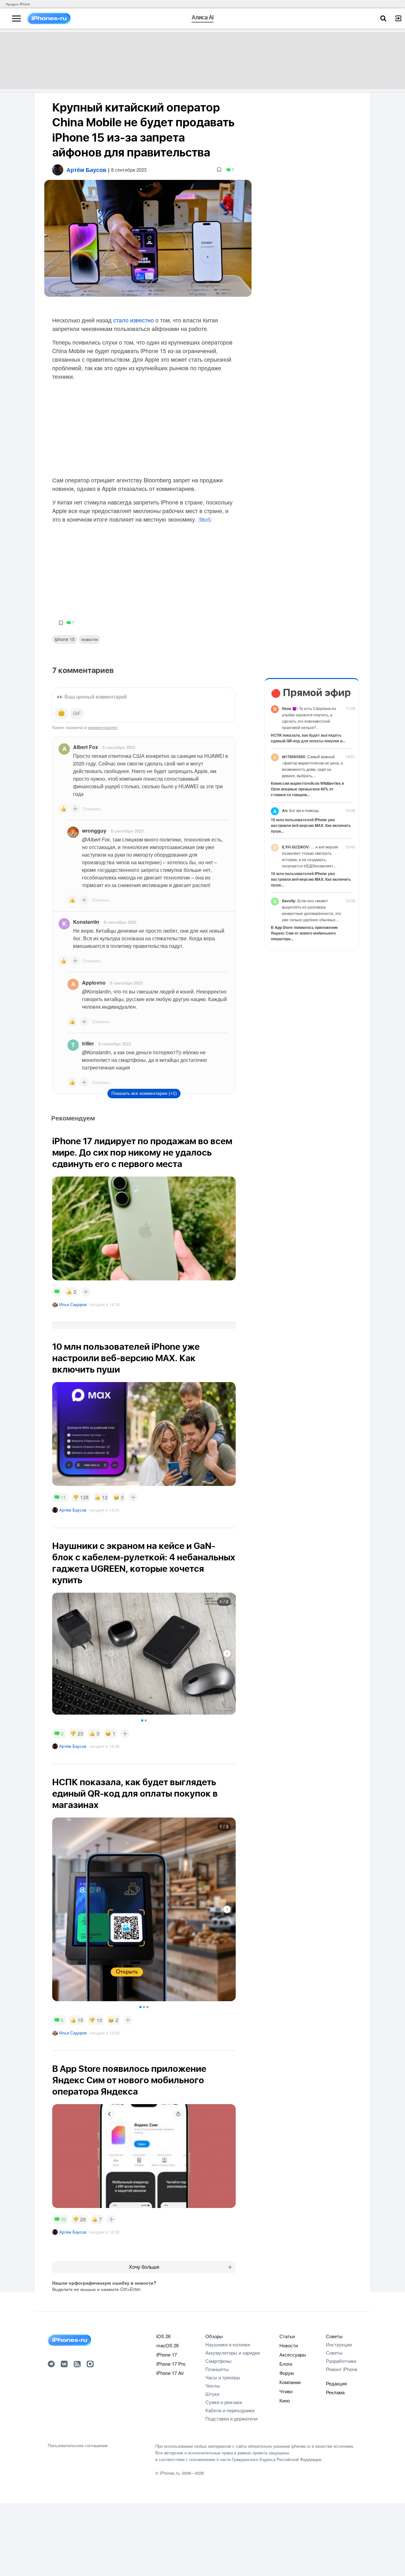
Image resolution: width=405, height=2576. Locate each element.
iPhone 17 (167, 2354)
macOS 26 (168, 2345)
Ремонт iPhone (342, 2369)
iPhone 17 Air (170, 2373)
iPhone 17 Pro (171, 2364)
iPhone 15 (65, 639)
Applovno (94, 983)
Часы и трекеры (223, 2377)
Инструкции (339, 2344)
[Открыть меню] (16, 19)
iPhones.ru (170, 2473)
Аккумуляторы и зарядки (233, 2353)
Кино (285, 2400)
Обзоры (214, 2336)
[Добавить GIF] (77, 714)
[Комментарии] (57, 1292)
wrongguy (94, 831)
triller (88, 1043)
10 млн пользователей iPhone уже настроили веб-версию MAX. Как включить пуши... (311, 825)
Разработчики (341, 2361)
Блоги (286, 2364)
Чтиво (286, 2391)
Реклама (335, 2392)
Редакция (336, 2383)
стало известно (134, 320)
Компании (290, 2382)
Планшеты (217, 2369)
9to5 (205, 520)
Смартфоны (218, 2361)
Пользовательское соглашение (78, 2446)
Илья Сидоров (73, 1304)
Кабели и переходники (230, 2410)
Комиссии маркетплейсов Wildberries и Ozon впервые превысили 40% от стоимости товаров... (307, 789)
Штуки (212, 2394)
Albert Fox (86, 747)
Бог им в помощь (300, 810)
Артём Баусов (73, 1510)
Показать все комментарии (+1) (144, 1093)
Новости (90, 639)
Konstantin (86, 922)
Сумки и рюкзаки (224, 2402)
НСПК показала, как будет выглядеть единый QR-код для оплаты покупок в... (308, 738)
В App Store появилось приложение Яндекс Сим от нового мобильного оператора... (304, 933)
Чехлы (213, 2386)
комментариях (103, 727)
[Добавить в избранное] (219, 170)
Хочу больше (144, 2267)
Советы (334, 2336)
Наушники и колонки (228, 2344)
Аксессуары (293, 2354)
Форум (287, 2373)
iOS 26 (163, 2336)
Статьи (287, 2336)
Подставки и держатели (231, 2418)
